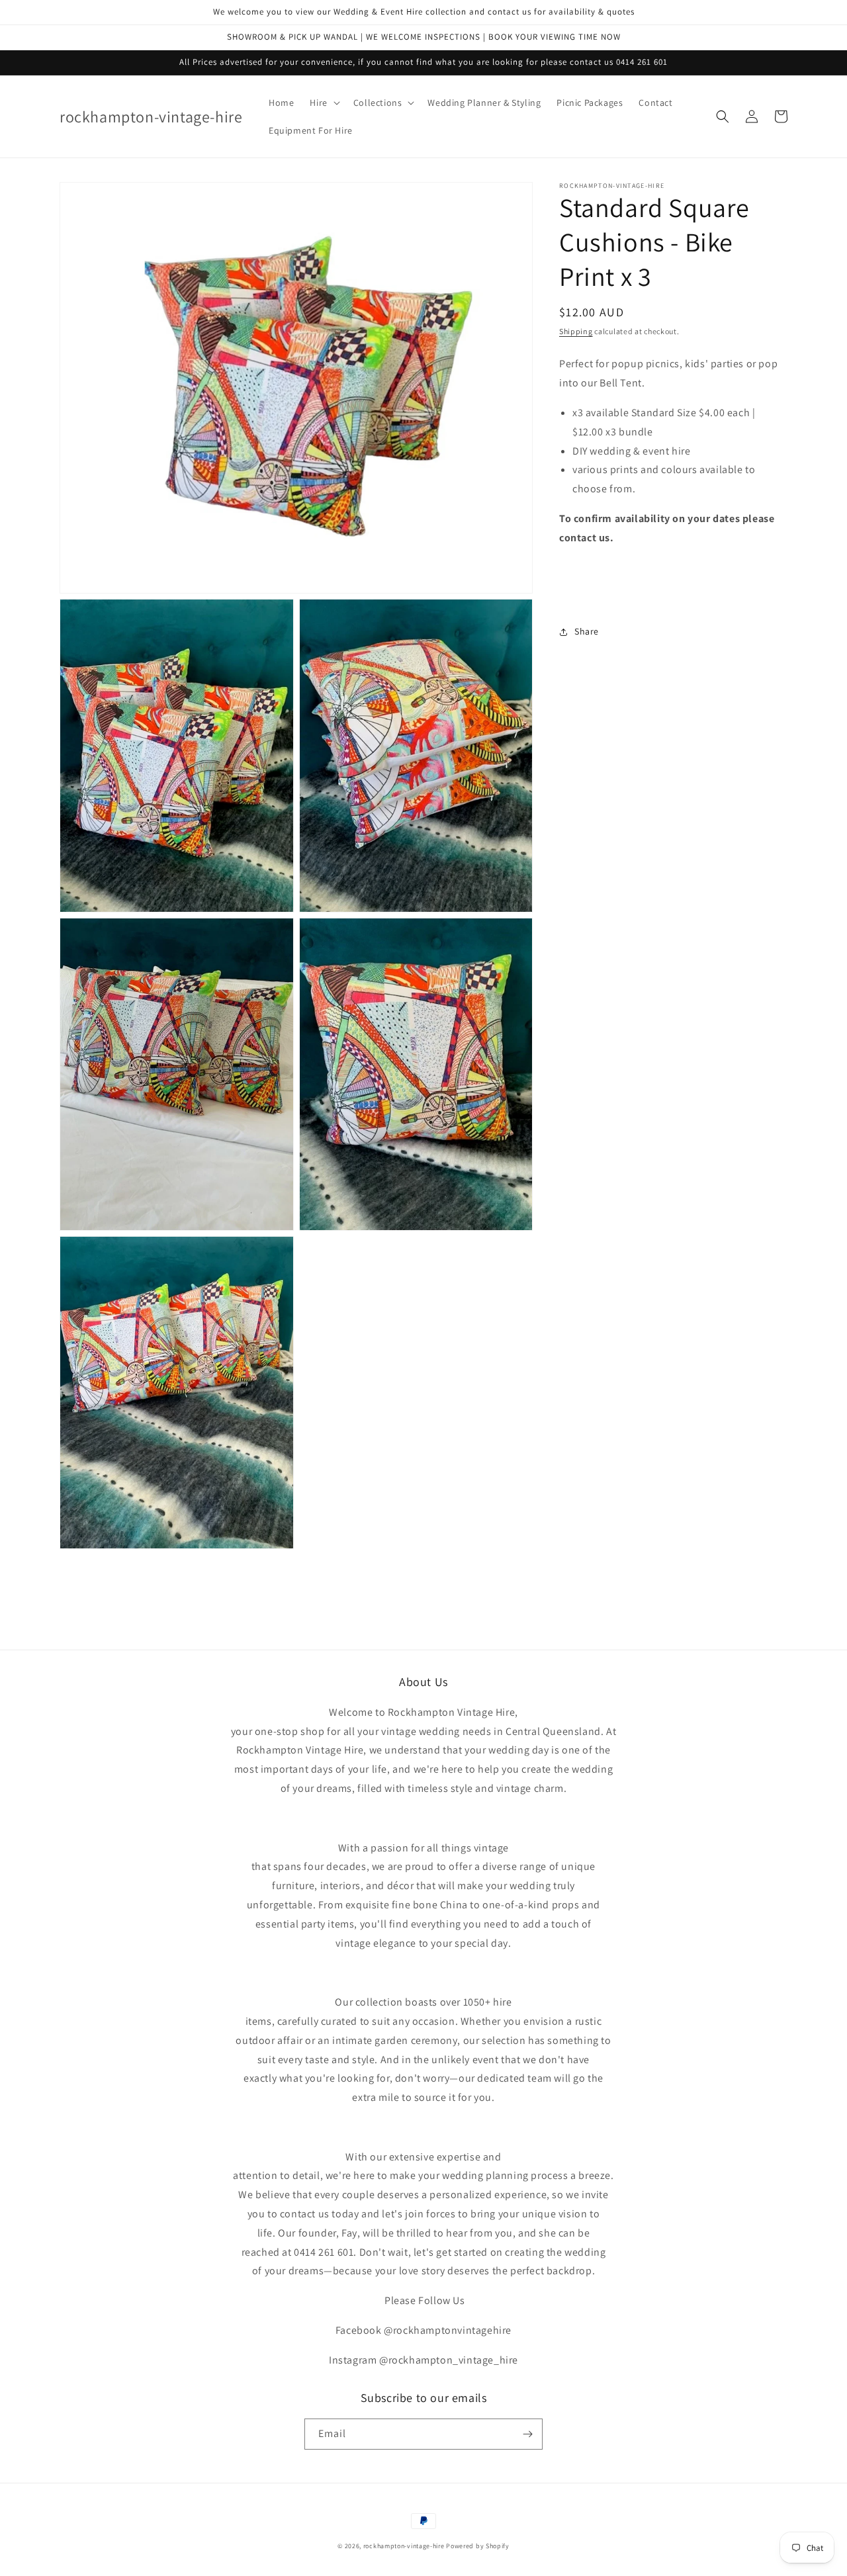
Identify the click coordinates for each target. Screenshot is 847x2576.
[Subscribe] (527, 2434)
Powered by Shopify (478, 2546)
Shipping (576, 331)
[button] (323, 103)
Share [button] (587, 631)
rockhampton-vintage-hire (404, 2546)
